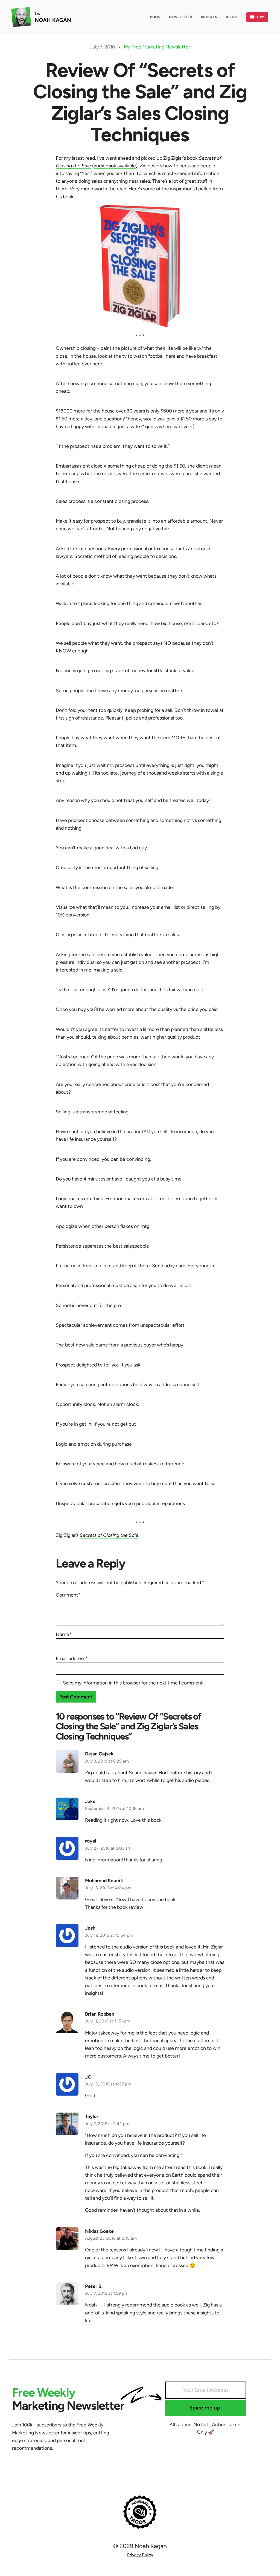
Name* (64, 1634)
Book (155, 17)
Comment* (68, 1595)
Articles (209, 17)
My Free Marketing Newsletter (157, 47)
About (232, 17)
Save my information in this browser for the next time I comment (133, 1683)
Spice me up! (205, 2408)
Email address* (72, 1658)
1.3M (260, 17)
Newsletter (180, 17)
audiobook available (115, 166)
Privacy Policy (140, 2555)
